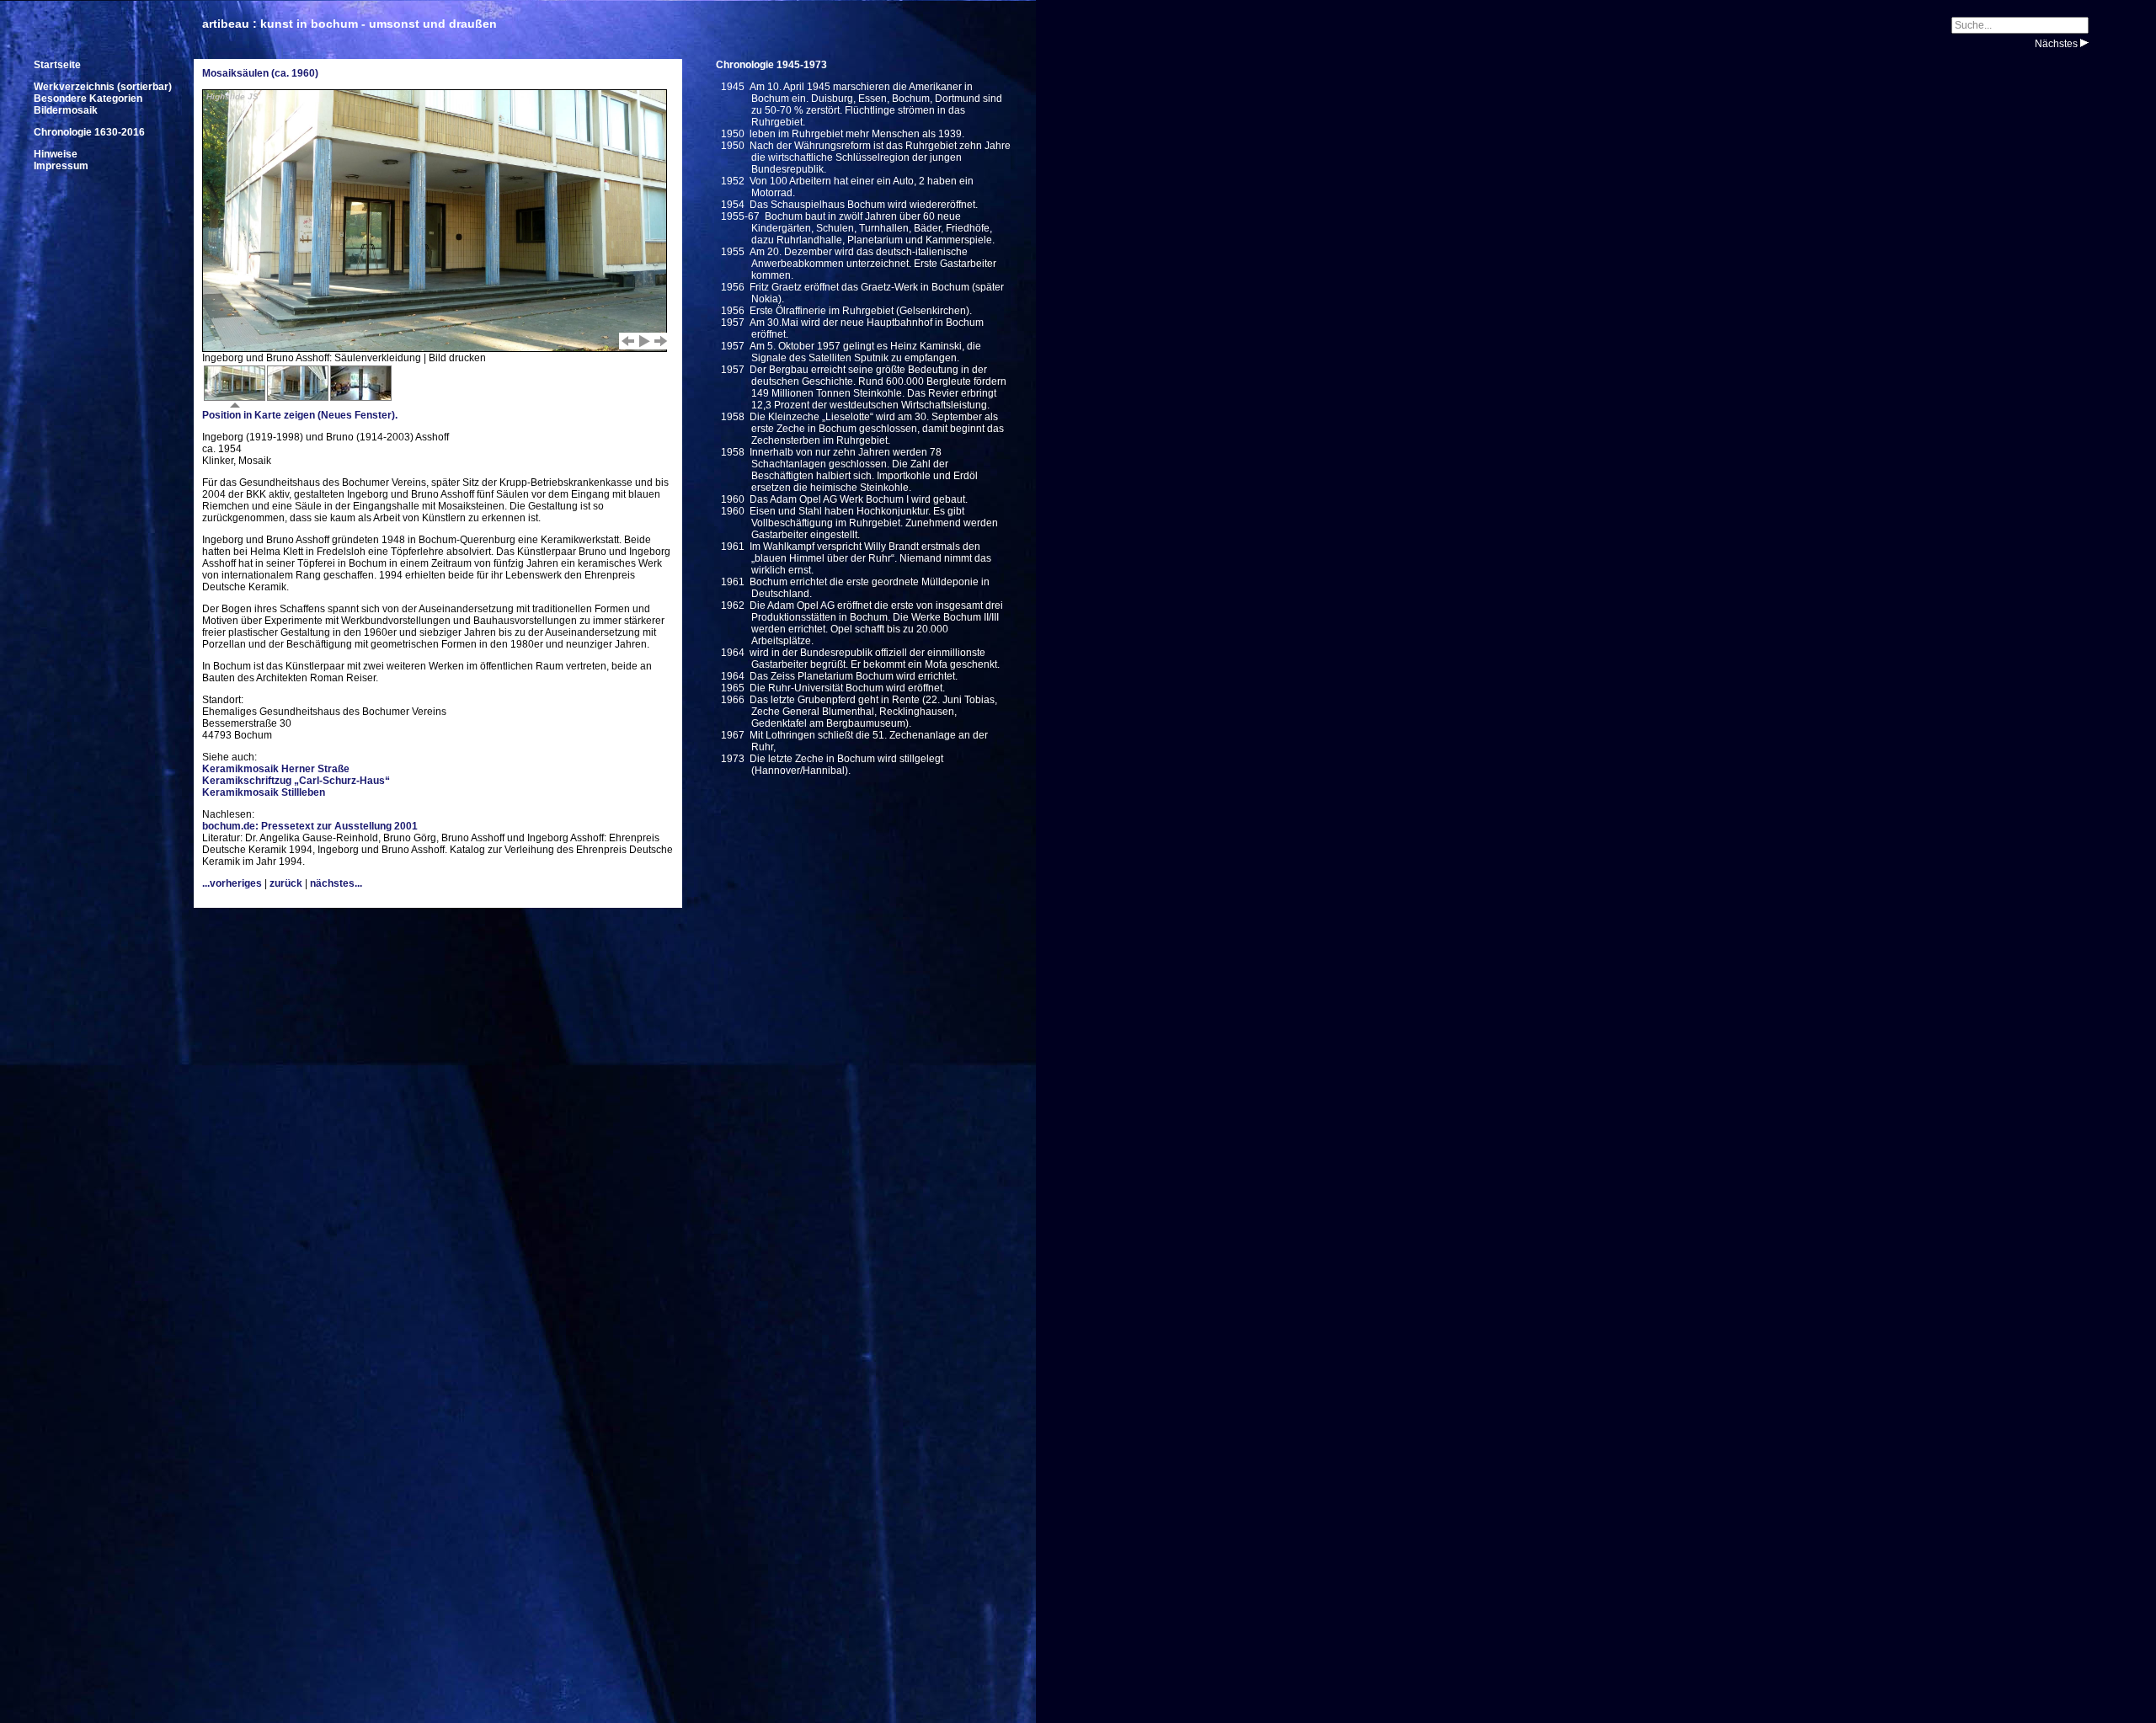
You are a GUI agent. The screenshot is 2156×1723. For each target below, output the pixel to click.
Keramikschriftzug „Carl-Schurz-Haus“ (296, 781)
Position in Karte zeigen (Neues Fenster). (300, 415)
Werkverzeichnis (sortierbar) (103, 87)
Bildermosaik (66, 110)
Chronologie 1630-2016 (89, 132)
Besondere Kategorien (88, 99)
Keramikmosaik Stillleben (264, 792)
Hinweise (56, 154)
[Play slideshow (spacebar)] (644, 341)
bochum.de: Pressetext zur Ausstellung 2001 (310, 826)
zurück (286, 883)
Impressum (61, 166)
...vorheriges (232, 883)
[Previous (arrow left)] (627, 341)
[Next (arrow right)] (661, 341)
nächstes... (336, 883)
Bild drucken (457, 358)
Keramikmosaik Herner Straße (276, 769)
